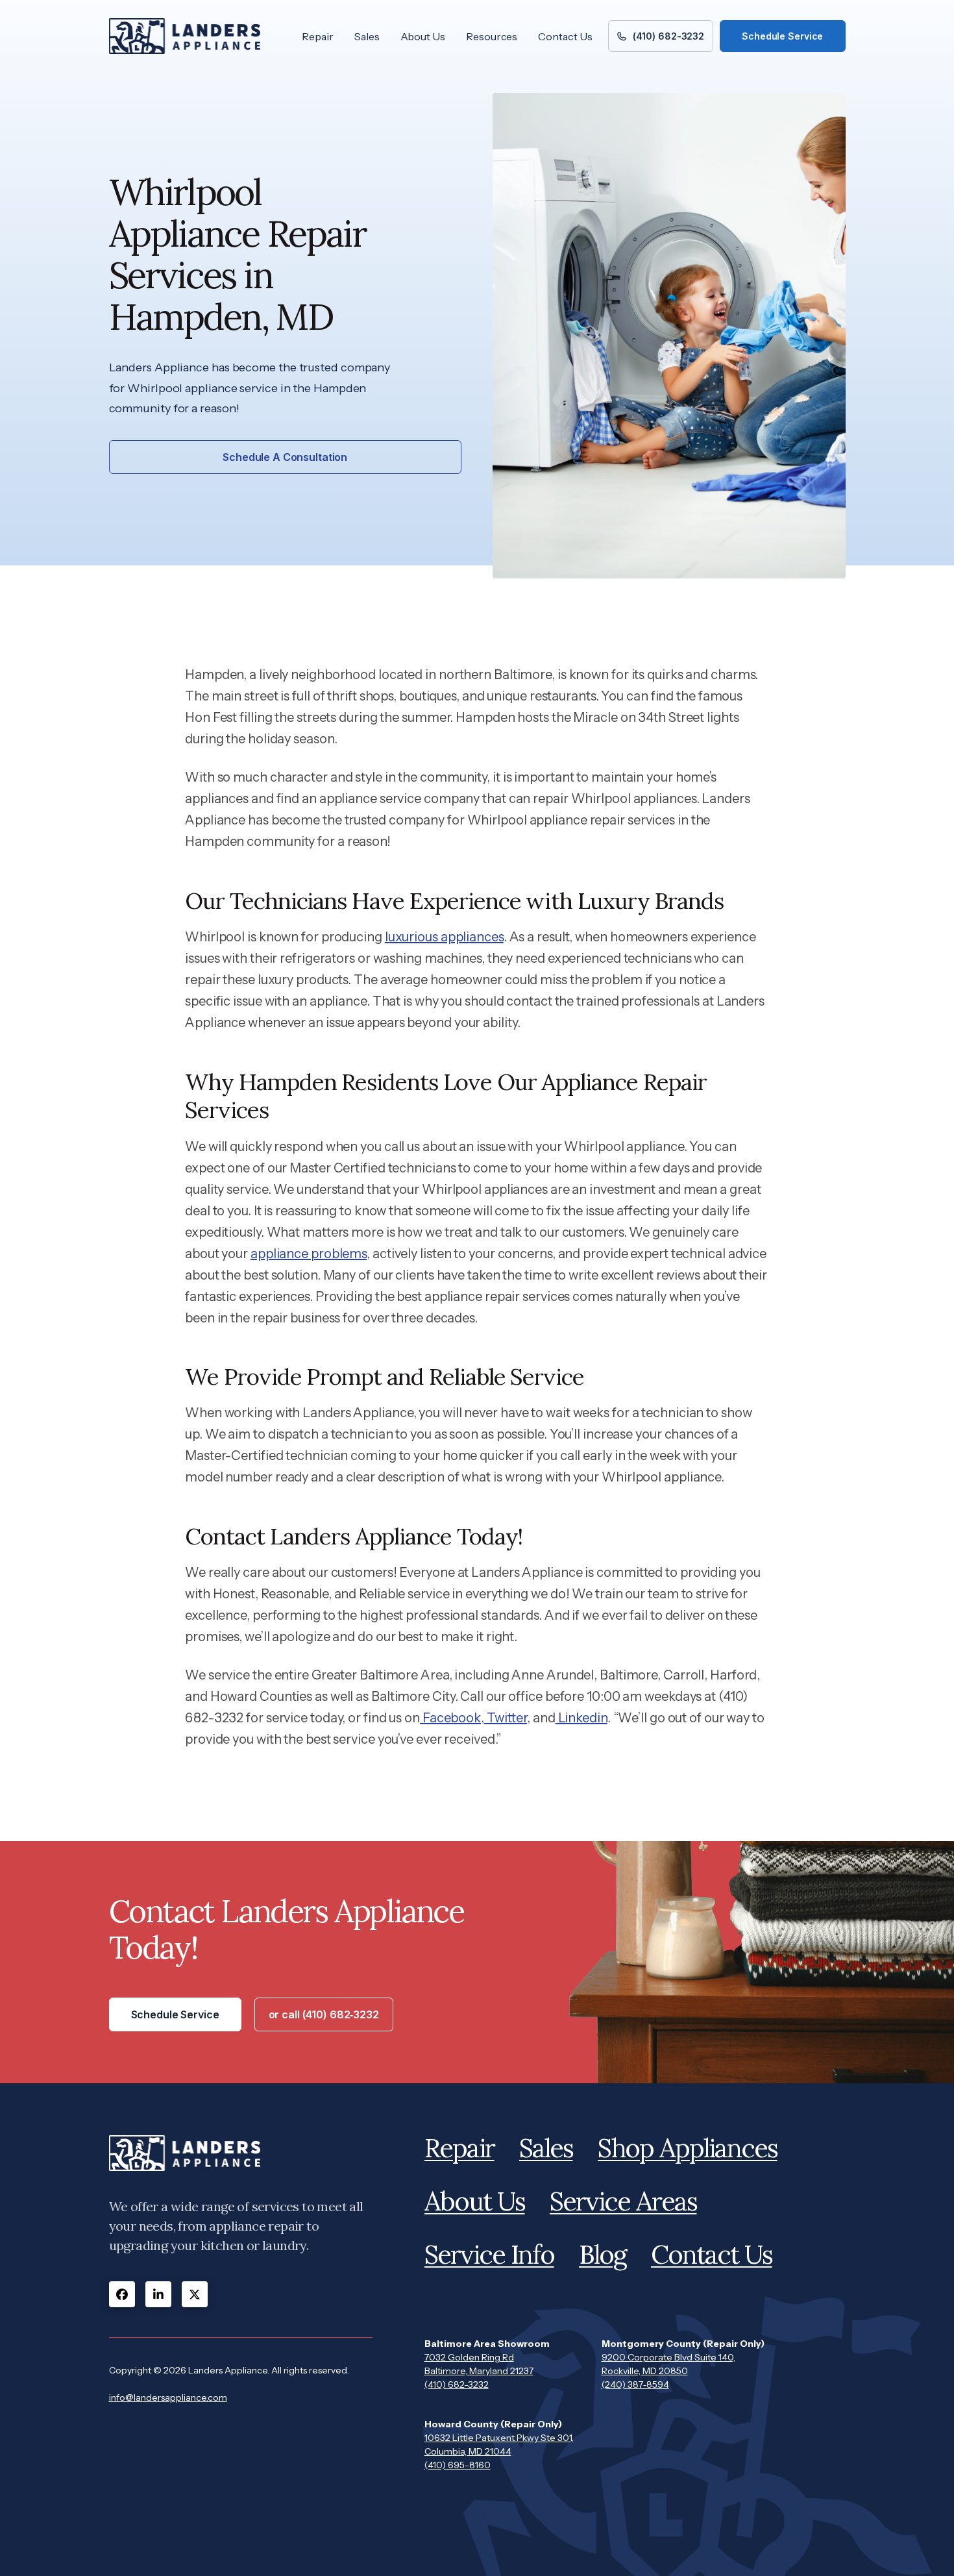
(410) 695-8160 (458, 2465)
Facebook (450, 1718)
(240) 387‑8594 (635, 2384)
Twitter (506, 1718)
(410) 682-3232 (457, 2384)
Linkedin (581, 1718)
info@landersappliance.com (168, 2397)
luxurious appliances (444, 937)
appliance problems (309, 1254)
